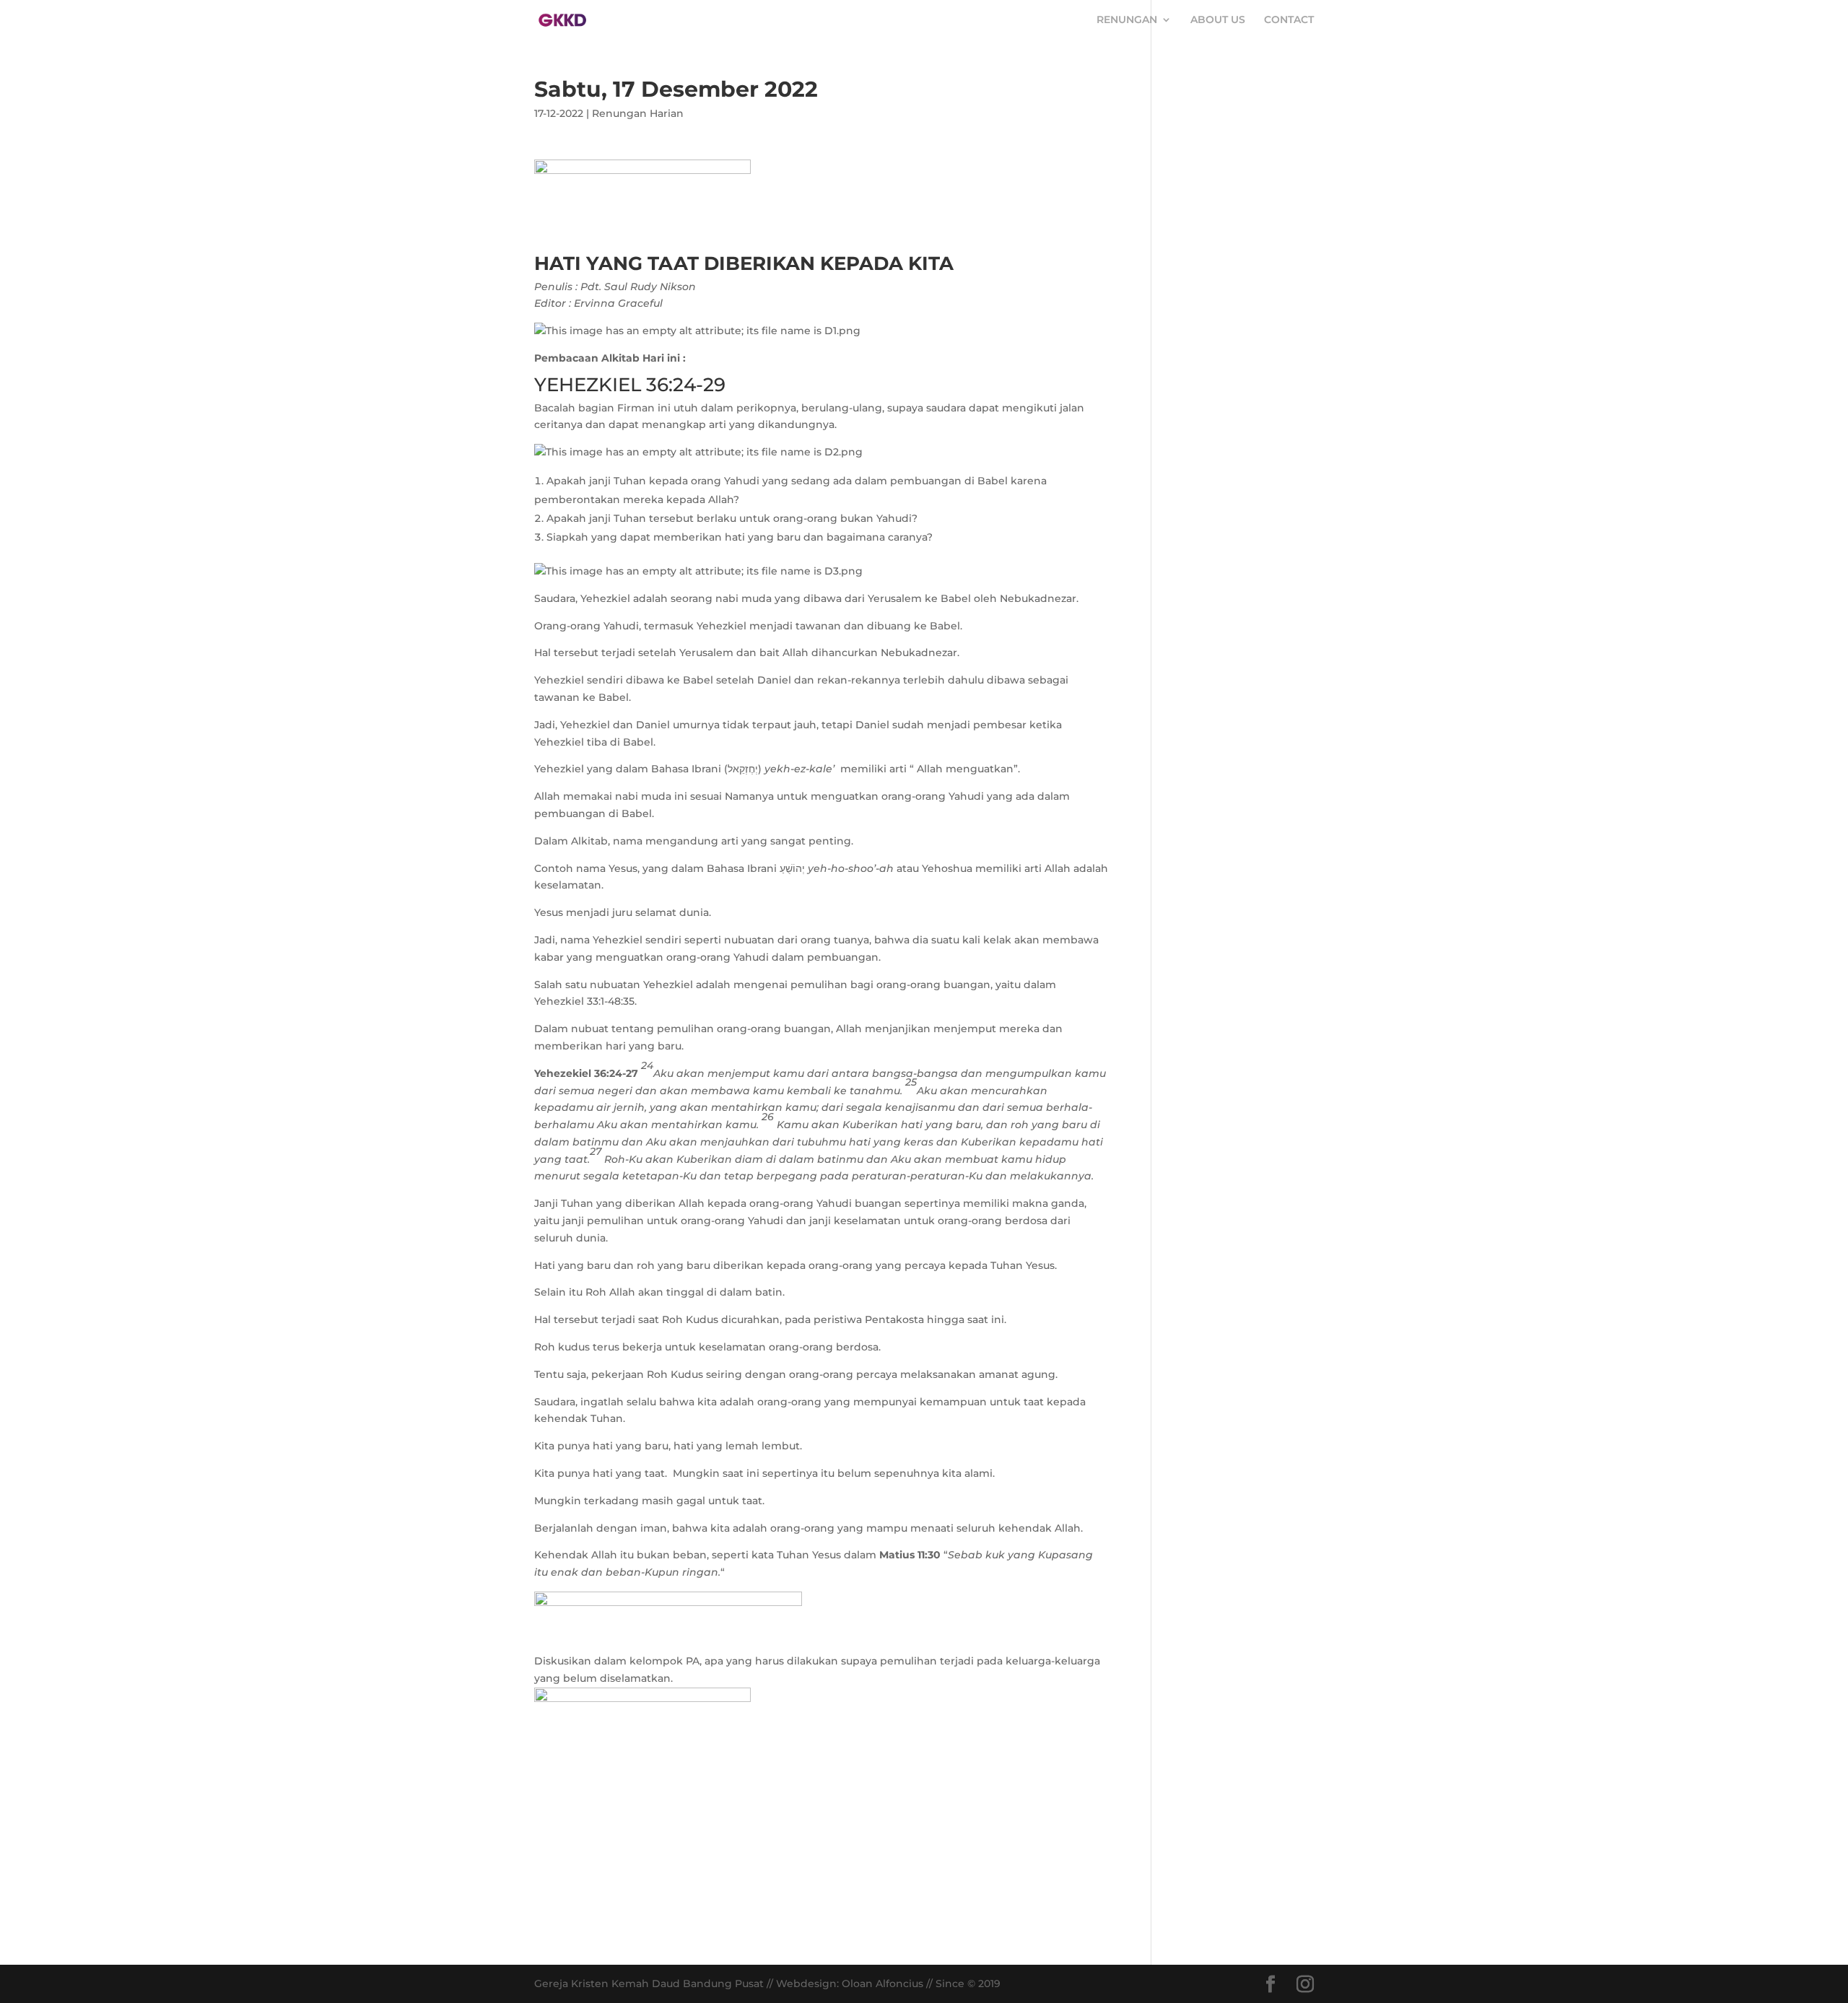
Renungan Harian (638, 113)
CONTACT (1289, 20)
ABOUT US (1218, 20)
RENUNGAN (1127, 20)
